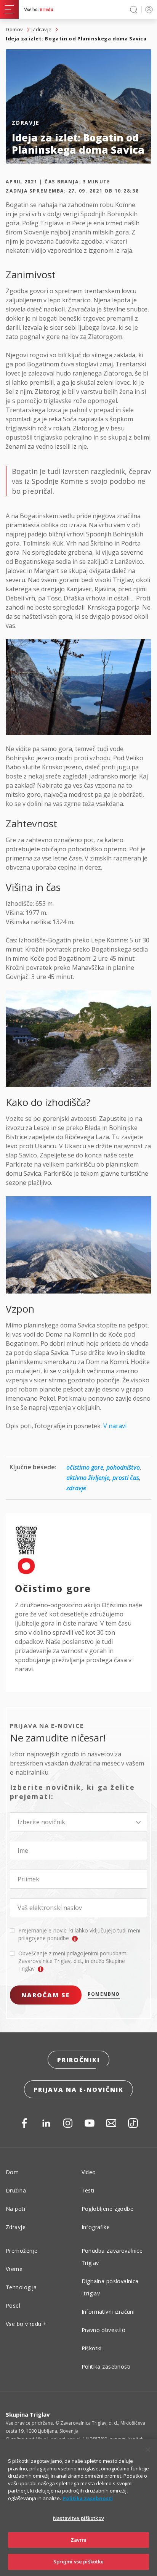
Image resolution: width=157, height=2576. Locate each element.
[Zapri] (148, 2450)
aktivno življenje (88, 1478)
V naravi (115, 1426)
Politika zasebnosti (106, 2367)
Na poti (15, 2209)
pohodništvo (123, 1467)
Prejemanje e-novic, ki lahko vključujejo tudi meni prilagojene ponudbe (79, 1934)
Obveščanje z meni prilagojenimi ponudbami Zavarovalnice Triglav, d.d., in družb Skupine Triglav (73, 1961)
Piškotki (92, 2348)
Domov (14, 29)
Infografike (96, 2227)
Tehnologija (21, 2287)
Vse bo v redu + (26, 2324)
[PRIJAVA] (148, 9)
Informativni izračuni (108, 2312)
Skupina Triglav (28, 2414)
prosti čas (126, 1478)
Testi (88, 2190)
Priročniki (78, 2060)
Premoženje (22, 2251)
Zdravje (42, 29)
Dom (12, 2172)
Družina (16, 2190)
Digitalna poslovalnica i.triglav (110, 2287)
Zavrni (79, 2540)
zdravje (76, 1488)
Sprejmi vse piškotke (79, 2562)
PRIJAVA (148, 9)
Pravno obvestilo (104, 2330)
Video (89, 2172)
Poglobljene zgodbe (108, 2209)
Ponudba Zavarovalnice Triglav (112, 2257)
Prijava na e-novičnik (78, 2090)
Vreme (14, 2269)
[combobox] (78, 1822)
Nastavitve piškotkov (78, 2518)
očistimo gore (85, 1467)
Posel (13, 2306)
